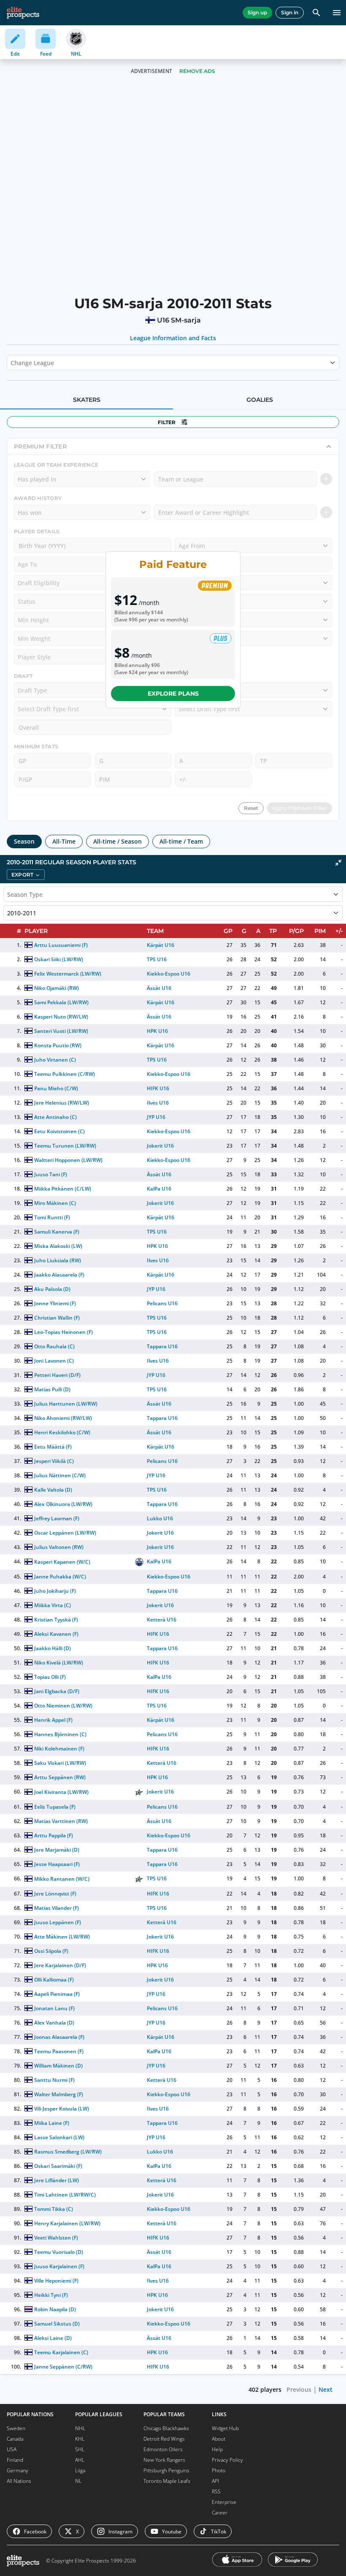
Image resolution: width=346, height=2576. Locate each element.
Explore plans (173, 694)
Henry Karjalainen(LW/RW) (68, 2223)
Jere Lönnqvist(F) (55, 1894)
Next (326, 2389)
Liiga (80, 2470)
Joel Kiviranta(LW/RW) (61, 1792)
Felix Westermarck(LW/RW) (68, 974)
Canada (15, 2439)
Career (220, 2513)
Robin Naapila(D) (55, 2309)
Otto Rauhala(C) (54, 1346)
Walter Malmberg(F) (59, 2094)
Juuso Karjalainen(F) (59, 2266)
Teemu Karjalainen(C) (61, 2352)
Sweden (16, 2428)
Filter (167, 422)
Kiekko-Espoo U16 (169, 974)
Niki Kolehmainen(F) (59, 1749)
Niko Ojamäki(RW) (57, 988)
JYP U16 (156, 1117)
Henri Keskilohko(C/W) (62, 1432)
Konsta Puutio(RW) (58, 1045)
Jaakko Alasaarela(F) (59, 1275)
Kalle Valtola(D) (53, 1490)
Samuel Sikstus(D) (57, 2324)
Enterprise (224, 2502)
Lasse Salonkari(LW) (59, 2137)
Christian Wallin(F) (57, 1318)
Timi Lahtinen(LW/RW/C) (65, 2195)
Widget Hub (225, 2428)
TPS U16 (157, 959)
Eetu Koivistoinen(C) (59, 1131)
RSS (216, 2491)
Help (217, 2449)
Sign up (257, 12)
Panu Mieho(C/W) (56, 1088)
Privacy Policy (227, 2460)
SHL (80, 2449)
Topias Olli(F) (50, 1677)
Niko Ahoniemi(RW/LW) (63, 1418)
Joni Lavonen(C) (54, 1361)
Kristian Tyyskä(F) (56, 1620)
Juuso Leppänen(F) (58, 1922)
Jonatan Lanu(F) (54, 2008)
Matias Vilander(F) (57, 1908)
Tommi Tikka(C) (54, 2209)
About (219, 2439)
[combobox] (11, 363)
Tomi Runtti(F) (52, 1217)
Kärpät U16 (161, 945)
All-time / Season (118, 841)
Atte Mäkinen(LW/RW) (62, 1937)
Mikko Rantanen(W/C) (62, 1879)
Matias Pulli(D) (52, 1389)
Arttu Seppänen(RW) (60, 1777)
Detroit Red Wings (164, 2439)
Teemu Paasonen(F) (59, 2051)
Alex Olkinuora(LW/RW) (63, 1504)
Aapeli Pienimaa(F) (57, 1994)
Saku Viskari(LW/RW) (60, 1763)
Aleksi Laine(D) (53, 2338)
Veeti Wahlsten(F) (56, 2238)
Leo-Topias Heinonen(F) (64, 1332)
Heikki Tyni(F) (51, 2295)
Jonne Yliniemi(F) (55, 1303)
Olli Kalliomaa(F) (54, 1980)
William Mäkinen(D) (58, 2066)
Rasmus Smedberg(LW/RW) (68, 2152)
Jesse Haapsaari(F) (57, 1864)
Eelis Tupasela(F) (55, 1807)
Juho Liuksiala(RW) (58, 1260)
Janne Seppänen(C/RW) (63, 2367)
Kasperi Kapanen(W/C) (62, 1562)
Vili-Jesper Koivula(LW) (62, 2109)
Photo (219, 2470)
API (215, 2481)
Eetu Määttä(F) (53, 1447)
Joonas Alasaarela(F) (59, 2037)
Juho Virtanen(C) (55, 1060)
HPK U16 (157, 1031)
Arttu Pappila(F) (54, 1835)
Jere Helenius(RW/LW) (62, 1103)
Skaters (87, 400)
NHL (80, 2428)
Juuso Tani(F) (51, 1174)
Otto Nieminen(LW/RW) (63, 1706)
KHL (80, 2439)
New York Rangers (164, 2460)
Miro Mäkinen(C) (55, 1203)
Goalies (260, 400)
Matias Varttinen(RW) (61, 1821)
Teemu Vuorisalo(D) (59, 2252)
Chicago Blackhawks (166, 2428)
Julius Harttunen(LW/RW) (66, 1404)
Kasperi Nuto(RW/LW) (61, 1017)
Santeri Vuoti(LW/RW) (61, 1031)
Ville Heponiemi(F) (56, 2281)
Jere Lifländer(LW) (57, 2180)
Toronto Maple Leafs (167, 2481)
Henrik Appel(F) (53, 1720)
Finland (15, 2460)
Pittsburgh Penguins (166, 2470)
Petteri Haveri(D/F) (57, 1375)
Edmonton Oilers (163, 2449)
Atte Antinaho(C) (55, 1117)
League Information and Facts (173, 338)
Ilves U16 (158, 1103)
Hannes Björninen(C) (60, 1734)
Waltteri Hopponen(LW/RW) (69, 1160)
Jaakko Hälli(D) (53, 1648)
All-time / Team (181, 841)
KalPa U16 (159, 1189)
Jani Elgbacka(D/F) (57, 1691)
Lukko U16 (160, 1518)
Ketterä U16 (162, 1620)
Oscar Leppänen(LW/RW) (65, 1533)
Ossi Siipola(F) (51, 1951)
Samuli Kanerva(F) (57, 1232)
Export (22, 875)
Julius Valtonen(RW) (59, 1547)
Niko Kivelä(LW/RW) (59, 1663)
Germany (18, 2470)
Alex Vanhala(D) (54, 2023)
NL (78, 2481)
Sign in (290, 12)
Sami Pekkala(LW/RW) (61, 1002)
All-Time (64, 841)
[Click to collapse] (338, 863)
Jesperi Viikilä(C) (54, 1461)
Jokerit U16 (160, 1146)
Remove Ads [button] (197, 71)
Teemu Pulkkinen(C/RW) (65, 1074)
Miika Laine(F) (52, 2123)
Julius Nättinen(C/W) (60, 1475)
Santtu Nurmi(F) (54, 2080)
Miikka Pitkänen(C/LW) (63, 1189)
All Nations (19, 2481)
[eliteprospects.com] (23, 13)
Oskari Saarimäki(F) (58, 2166)
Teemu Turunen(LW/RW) (65, 1146)
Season (24, 841)
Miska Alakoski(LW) (58, 1246)
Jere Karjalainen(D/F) (60, 1965)
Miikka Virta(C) (53, 1605)
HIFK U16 (158, 1088)
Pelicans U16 (162, 1303)
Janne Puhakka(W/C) (60, 1577)
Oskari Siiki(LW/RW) (59, 959)
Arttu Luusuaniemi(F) (61, 945)
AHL (80, 2460)
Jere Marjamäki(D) (57, 1850)
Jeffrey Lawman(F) (57, 1518)
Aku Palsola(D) (52, 1289)
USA (12, 2449)
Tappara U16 (162, 1346)
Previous (299, 2389)
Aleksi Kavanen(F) (56, 1634)
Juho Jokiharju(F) (55, 1591)
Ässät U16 (159, 988)
